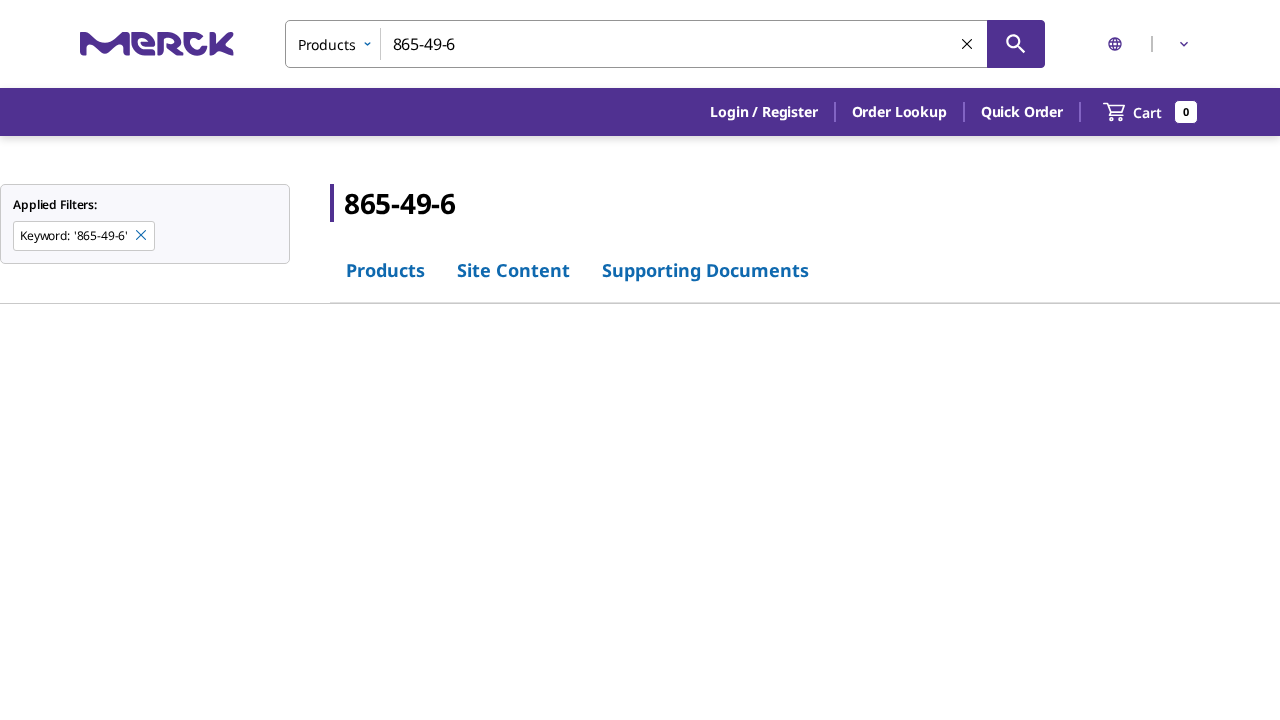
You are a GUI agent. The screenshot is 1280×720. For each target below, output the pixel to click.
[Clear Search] (968, 45)
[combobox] (665, 44)
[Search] (1016, 44)
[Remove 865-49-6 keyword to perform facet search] (142, 236)
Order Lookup (899, 111)
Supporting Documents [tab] (705, 270)
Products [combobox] (327, 44)
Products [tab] (385, 270)
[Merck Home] (157, 43)
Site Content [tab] (513, 270)
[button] (763, 112)
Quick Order (1022, 111)
